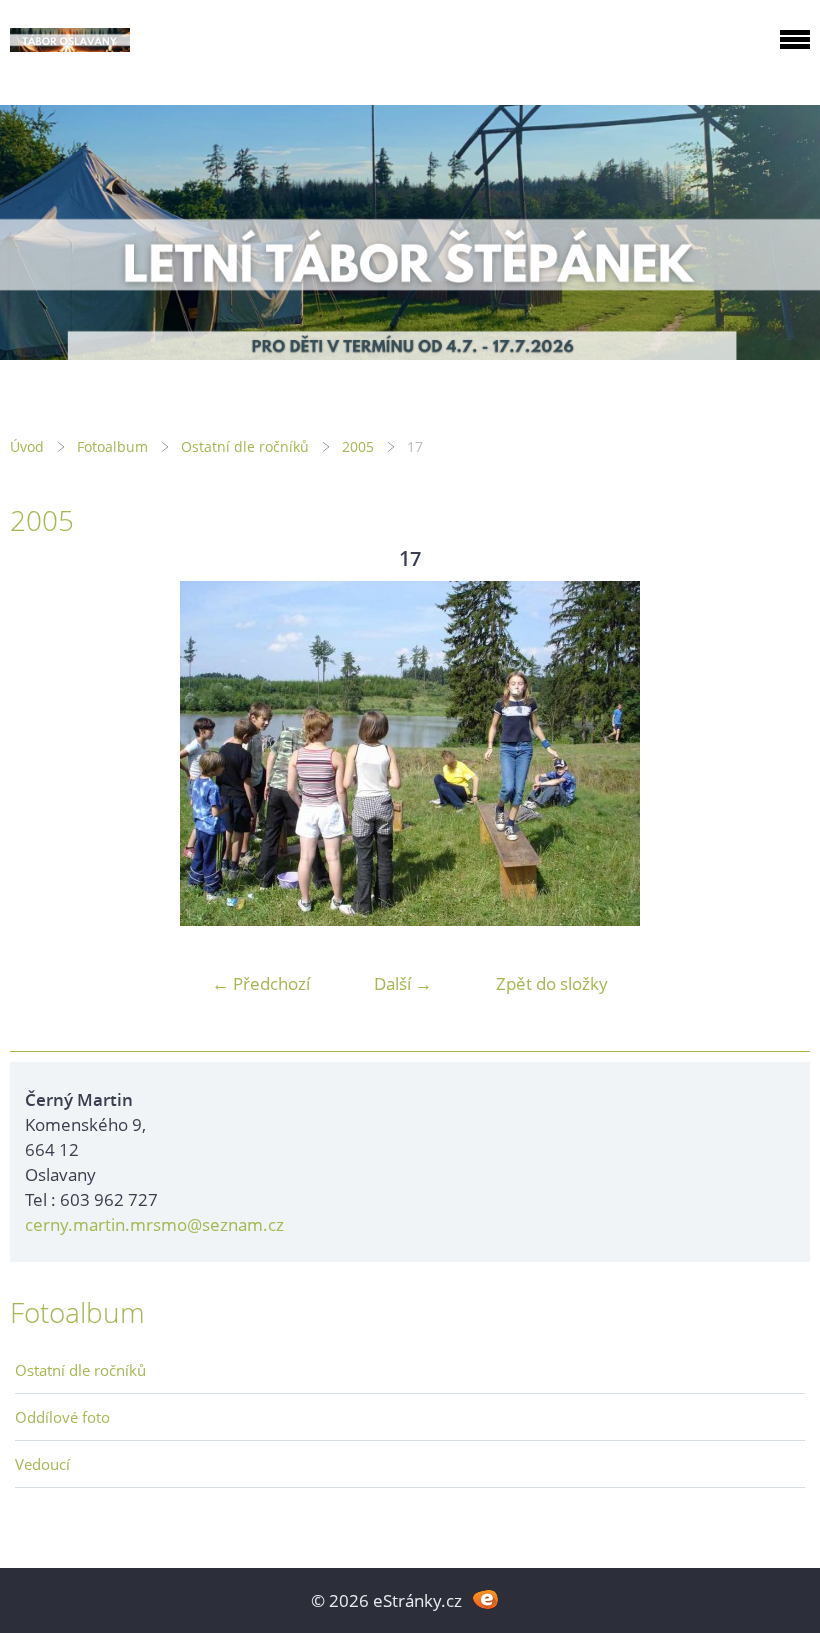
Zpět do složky (552, 983)
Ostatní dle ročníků (245, 446)
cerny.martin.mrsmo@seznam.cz (154, 1224)
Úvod (27, 446)
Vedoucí (42, 1464)
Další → (403, 983)
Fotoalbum (112, 446)
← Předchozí (261, 983)
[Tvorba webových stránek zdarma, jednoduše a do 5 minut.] (485, 1598)
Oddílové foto (62, 1417)
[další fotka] (777, 753)
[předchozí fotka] (42, 753)
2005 (358, 446)
